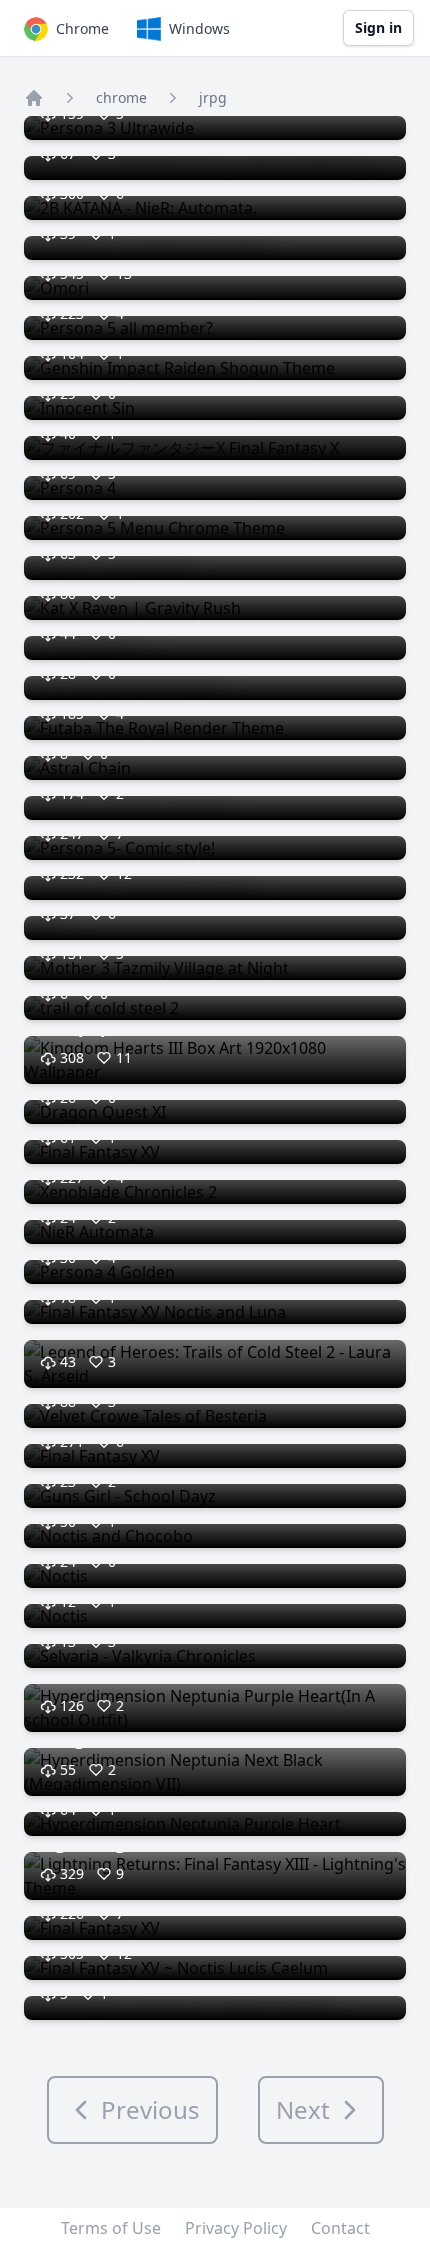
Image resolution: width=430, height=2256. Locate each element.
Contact (340, 2228)
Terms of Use (111, 2228)
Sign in (378, 27)
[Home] (34, 98)
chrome (121, 97)
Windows (199, 28)
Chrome (82, 28)
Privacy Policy (236, 2228)
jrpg (213, 97)
